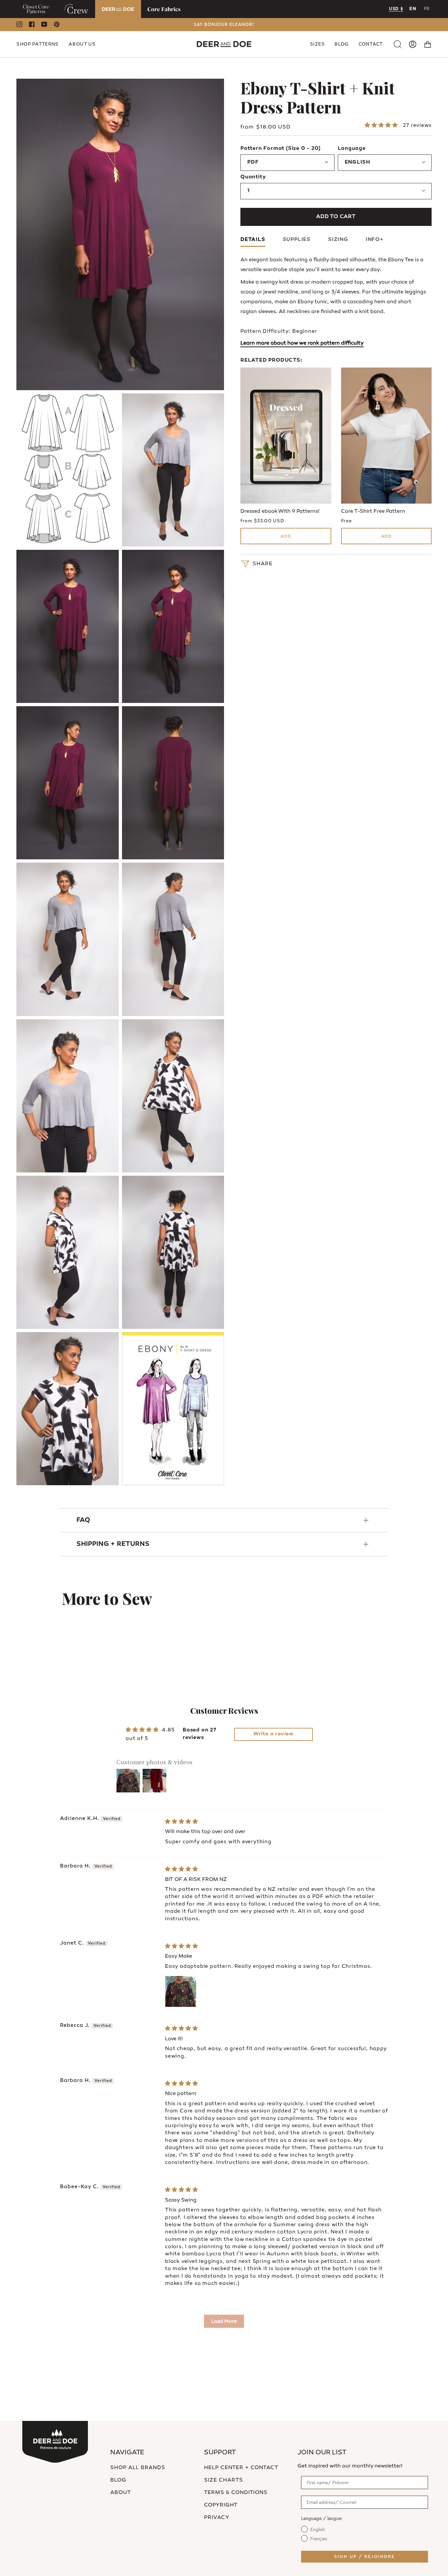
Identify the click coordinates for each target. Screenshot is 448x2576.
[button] (38, 44)
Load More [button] (224, 2321)
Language (352, 149)
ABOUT (121, 2493)
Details (253, 240)
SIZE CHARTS (224, 2480)
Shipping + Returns (113, 1544)
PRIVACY (217, 2518)
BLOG (118, 2480)
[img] (182, 1822)
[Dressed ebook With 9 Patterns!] (286, 436)
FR (427, 9)
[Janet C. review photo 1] (181, 1991)
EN (413, 9)
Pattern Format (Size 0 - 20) (280, 149)
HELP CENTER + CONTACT (241, 2468)
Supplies (297, 240)
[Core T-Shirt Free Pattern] (387, 436)
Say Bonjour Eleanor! (224, 25)
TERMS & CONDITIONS (236, 2493)
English (358, 162)
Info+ (375, 240)
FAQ (83, 1520)
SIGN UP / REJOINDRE (365, 2557)
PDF (253, 162)
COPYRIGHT (221, 2505)
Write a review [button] (273, 1734)
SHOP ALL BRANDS (138, 2468)
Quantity (253, 177)
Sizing (338, 240)
